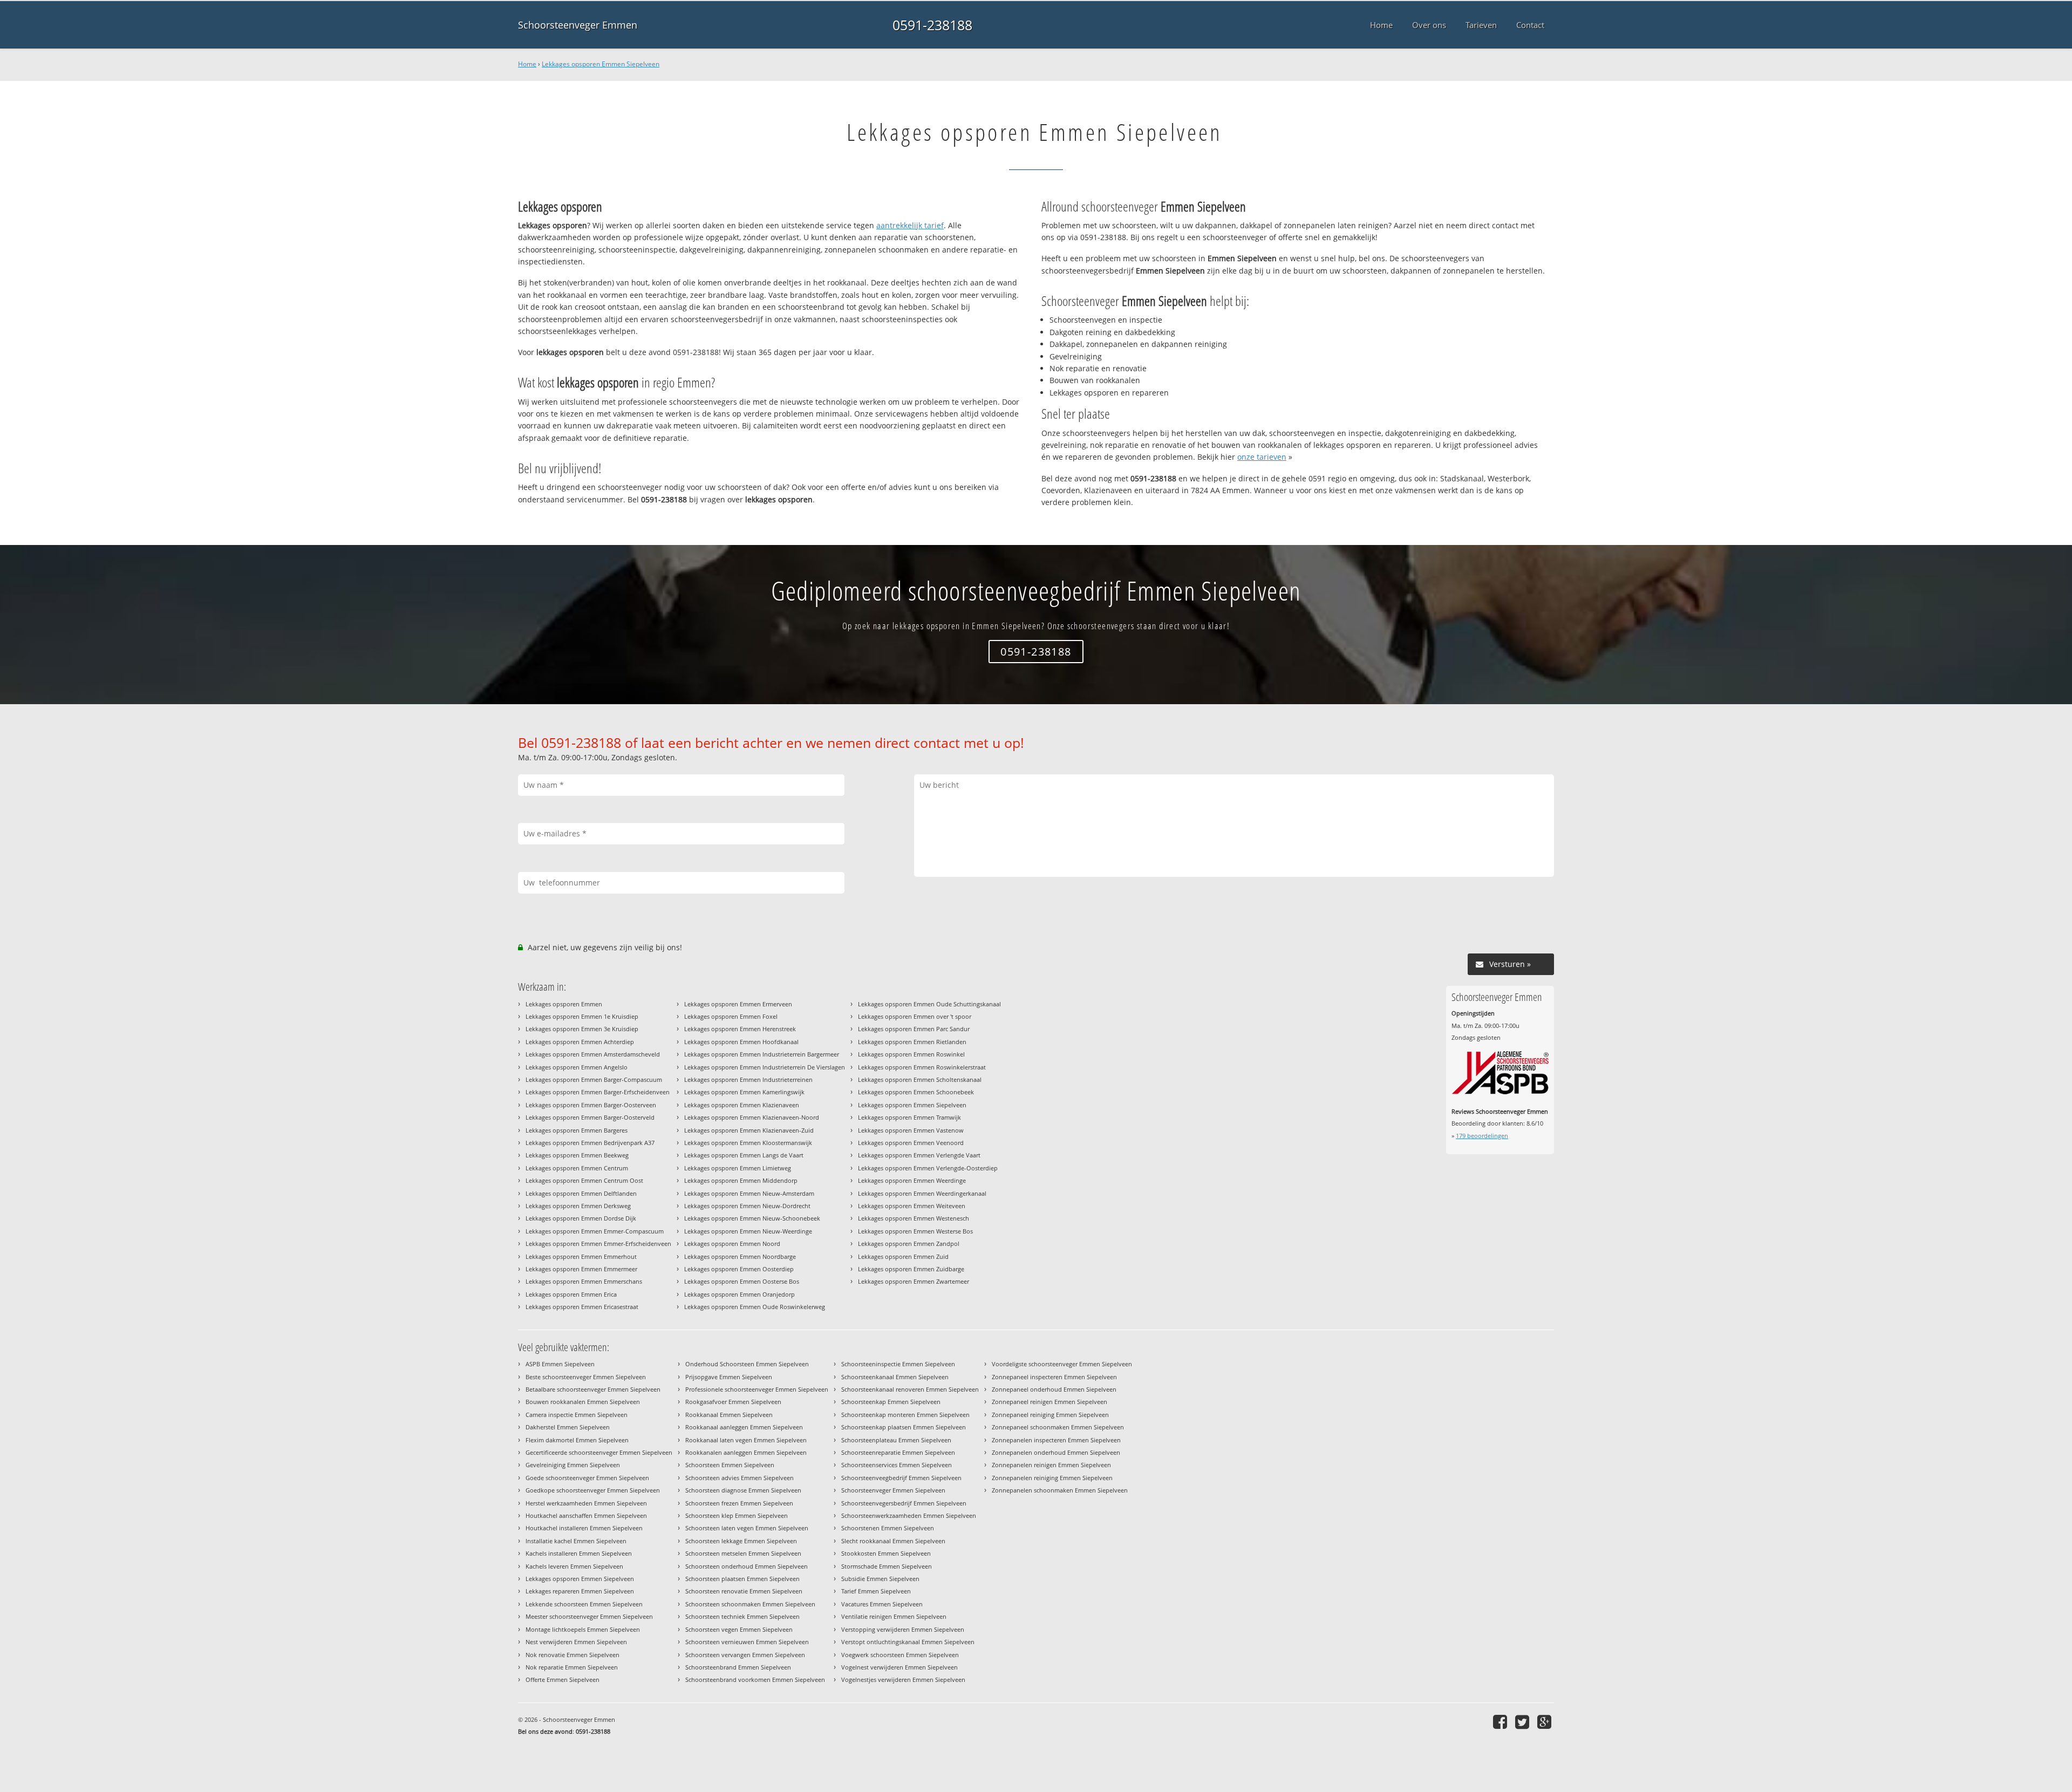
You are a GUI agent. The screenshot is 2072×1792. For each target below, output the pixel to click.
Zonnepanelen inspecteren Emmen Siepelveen (1056, 1440)
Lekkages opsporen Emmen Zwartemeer (914, 1281)
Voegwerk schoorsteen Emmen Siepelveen (900, 1655)
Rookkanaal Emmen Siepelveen (729, 1415)
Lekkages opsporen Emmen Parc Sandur (914, 1029)
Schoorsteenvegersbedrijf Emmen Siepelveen (904, 1503)
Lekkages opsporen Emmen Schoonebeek (916, 1092)
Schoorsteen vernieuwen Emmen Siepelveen (747, 1642)
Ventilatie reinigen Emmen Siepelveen (894, 1616)
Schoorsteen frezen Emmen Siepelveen (739, 1503)
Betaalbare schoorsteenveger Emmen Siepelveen (593, 1389)
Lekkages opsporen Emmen (564, 1004)
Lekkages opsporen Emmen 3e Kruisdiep (582, 1029)
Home (527, 64)
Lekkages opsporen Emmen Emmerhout (581, 1256)
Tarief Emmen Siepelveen (876, 1591)
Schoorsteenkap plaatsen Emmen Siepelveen (904, 1427)
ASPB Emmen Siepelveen (560, 1364)
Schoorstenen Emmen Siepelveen (888, 1528)
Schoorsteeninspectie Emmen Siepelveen (898, 1364)
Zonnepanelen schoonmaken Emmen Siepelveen (1060, 1490)
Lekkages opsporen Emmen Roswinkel (911, 1054)
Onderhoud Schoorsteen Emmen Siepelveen (747, 1364)
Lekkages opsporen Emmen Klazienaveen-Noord (752, 1117)
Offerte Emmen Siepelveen (563, 1679)
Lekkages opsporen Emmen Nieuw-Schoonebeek (752, 1218)
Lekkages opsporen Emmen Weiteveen (912, 1206)
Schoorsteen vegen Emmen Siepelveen (739, 1629)
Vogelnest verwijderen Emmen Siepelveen (899, 1667)
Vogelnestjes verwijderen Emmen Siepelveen (903, 1679)
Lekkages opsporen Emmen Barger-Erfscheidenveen (598, 1092)
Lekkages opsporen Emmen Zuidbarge (911, 1269)
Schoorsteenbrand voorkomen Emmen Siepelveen (755, 1679)
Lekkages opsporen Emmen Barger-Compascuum (594, 1079)
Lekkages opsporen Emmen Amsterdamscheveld (593, 1054)
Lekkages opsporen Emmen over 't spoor (915, 1016)
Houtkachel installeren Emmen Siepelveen (584, 1528)
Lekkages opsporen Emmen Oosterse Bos (742, 1281)
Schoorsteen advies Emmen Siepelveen (739, 1478)
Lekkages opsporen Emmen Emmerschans (584, 1281)
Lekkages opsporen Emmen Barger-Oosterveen (591, 1105)
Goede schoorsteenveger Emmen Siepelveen (587, 1478)
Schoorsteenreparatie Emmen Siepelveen (898, 1452)
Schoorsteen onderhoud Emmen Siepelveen (747, 1566)
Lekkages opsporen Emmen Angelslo (577, 1067)
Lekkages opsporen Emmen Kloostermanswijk (748, 1143)
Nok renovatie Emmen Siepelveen (572, 1655)
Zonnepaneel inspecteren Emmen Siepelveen (1054, 1377)
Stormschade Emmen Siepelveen (887, 1566)
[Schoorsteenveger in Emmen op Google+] (1546, 1722)
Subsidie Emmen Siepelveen (880, 1579)
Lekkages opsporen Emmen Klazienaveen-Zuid (749, 1130)
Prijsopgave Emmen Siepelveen (729, 1377)
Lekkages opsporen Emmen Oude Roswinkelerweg (755, 1307)
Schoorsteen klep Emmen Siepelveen (737, 1515)
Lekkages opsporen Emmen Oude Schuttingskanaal (929, 1004)
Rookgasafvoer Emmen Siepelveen (733, 1402)
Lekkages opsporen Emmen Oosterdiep (739, 1269)
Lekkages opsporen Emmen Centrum (577, 1168)
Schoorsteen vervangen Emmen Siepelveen (745, 1655)
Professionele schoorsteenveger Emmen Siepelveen (757, 1389)
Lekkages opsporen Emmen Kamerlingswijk (744, 1092)
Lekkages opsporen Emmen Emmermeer (581, 1269)
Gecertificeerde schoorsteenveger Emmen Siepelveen (599, 1452)
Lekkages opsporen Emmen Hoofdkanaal (741, 1042)
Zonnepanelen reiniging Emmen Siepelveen (1052, 1478)
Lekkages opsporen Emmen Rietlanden (912, 1042)
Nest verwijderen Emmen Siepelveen (576, 1642)
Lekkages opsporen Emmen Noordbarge (740, 1256)
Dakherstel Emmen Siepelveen (568, 1427)
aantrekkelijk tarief (910, 225)
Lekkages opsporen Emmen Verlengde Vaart (919, 1155)
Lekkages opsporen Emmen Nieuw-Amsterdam (749, 1193)
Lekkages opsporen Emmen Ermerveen (738, 1004)
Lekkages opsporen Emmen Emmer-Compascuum (595, 1231)
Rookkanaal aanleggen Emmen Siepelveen (744, 1427)
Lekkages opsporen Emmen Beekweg (577, 1155)
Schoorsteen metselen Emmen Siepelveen (743, 1553)
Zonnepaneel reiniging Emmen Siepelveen (1050, 1415)
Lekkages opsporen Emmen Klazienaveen (742, 1105)
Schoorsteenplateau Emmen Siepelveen (896, 1440)
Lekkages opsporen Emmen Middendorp (741, 1180)
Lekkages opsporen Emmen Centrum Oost (584, 1180)
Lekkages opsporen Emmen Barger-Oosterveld (590, 1117)
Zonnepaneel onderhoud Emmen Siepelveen (1054, 1389)
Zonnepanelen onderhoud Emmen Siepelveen (1056, 1452)
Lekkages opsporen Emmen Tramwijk (909, 1117)
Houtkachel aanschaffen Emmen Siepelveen (586, 1515)
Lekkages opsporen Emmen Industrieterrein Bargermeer (762, 1054)
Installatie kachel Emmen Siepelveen (576, 1541)
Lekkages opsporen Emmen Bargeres (577, 1130)
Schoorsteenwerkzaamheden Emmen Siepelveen (909, 1515)
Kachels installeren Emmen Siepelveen (579, 1553)
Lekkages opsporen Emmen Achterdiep (580, 1042)
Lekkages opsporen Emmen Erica (571, 1294)
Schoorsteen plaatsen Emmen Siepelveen (742, 1579)
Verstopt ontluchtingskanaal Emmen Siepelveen (908, 1642)
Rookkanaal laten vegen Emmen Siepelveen (746, 1440)
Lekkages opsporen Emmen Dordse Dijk (581, 1218)
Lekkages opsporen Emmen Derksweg (578, 1206)
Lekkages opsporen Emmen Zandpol (909, 1244)
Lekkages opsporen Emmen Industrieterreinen (748, 1079)
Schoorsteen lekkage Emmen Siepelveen (741, 1541)
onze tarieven (1262, 457)
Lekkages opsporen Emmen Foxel (731, 1016)
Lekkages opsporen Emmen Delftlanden (581, 1193)
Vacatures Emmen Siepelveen (882, 1604)
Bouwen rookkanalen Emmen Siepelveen (583, 1402)
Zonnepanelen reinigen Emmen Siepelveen (1051, 1465)
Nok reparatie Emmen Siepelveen (572, 1667)
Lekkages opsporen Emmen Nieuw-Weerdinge (748, 1231)
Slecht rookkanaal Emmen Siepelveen (893, 1541)
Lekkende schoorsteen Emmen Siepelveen (584, 1604)
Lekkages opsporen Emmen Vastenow (911, 1130)
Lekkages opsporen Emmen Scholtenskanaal (920, 1079)
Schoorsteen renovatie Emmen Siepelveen (744, 1591)
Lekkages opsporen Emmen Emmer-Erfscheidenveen (598, 1244)
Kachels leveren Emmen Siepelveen (574, 1566)
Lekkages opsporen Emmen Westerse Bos (915, 1231)
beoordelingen (1482, 1136)
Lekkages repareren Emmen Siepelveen (580, 1591)
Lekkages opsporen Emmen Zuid (903, 1256)
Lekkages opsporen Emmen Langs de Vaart (744, 1155)
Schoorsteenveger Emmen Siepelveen (893, 1490)
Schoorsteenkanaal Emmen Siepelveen (895, 1377)
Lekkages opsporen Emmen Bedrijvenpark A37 (590, 1143)
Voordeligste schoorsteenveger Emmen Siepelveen (1062, 1364)
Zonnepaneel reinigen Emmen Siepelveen (1049, 1402)
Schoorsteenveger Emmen (578, 25)
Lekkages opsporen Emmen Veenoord (911, 1143)
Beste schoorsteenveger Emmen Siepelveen (586, 1377)
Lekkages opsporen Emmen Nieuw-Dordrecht (747, 1206)
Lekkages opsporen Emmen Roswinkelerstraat (922, 1067)
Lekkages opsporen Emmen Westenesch (914, 1218)
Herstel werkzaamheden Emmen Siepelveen (586, 1503)
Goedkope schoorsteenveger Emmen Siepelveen (593, 1490)
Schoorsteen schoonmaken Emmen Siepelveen (750, 1604)
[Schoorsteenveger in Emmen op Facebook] (1501, 1722)
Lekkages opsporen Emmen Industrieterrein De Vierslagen (765, 1067)
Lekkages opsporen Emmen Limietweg (738, 1168)
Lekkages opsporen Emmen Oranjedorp (739, 1294)
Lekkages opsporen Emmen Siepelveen (601, 64)
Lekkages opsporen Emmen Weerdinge (912, 1180)
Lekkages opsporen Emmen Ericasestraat (582, 1307)
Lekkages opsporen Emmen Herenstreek (740, 1029)
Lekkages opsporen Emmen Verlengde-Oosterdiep (928, 1168)
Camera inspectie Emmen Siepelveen (577, 1415)
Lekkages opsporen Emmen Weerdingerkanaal (922, 1193)
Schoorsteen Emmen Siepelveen (730, 1465)
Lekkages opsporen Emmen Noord (732, 1244)
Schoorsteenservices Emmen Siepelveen (897, 1465)
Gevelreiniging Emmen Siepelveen (573, 1465)
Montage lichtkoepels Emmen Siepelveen (583, 1629)
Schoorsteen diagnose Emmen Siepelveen (743, 1490)
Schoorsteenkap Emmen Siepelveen (891, 1402)
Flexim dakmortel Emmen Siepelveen (577, 1440)
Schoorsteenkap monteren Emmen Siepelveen (905, 1415)
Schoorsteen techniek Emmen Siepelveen (742, 1616)
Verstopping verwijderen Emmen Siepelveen (903, 1629)
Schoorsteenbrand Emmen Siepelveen (738, 1667)
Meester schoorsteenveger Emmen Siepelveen (589, 1616)
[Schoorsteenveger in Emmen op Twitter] (1524, 1722)
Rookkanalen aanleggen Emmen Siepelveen (746, 1452)
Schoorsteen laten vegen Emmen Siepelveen (747, 1528)
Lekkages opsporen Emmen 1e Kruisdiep (582, 1016)
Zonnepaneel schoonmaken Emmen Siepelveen (1058, 1427)
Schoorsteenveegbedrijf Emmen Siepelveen (901, 1478)
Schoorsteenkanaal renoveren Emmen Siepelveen (910, 1389)
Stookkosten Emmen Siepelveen (886, 1553)
